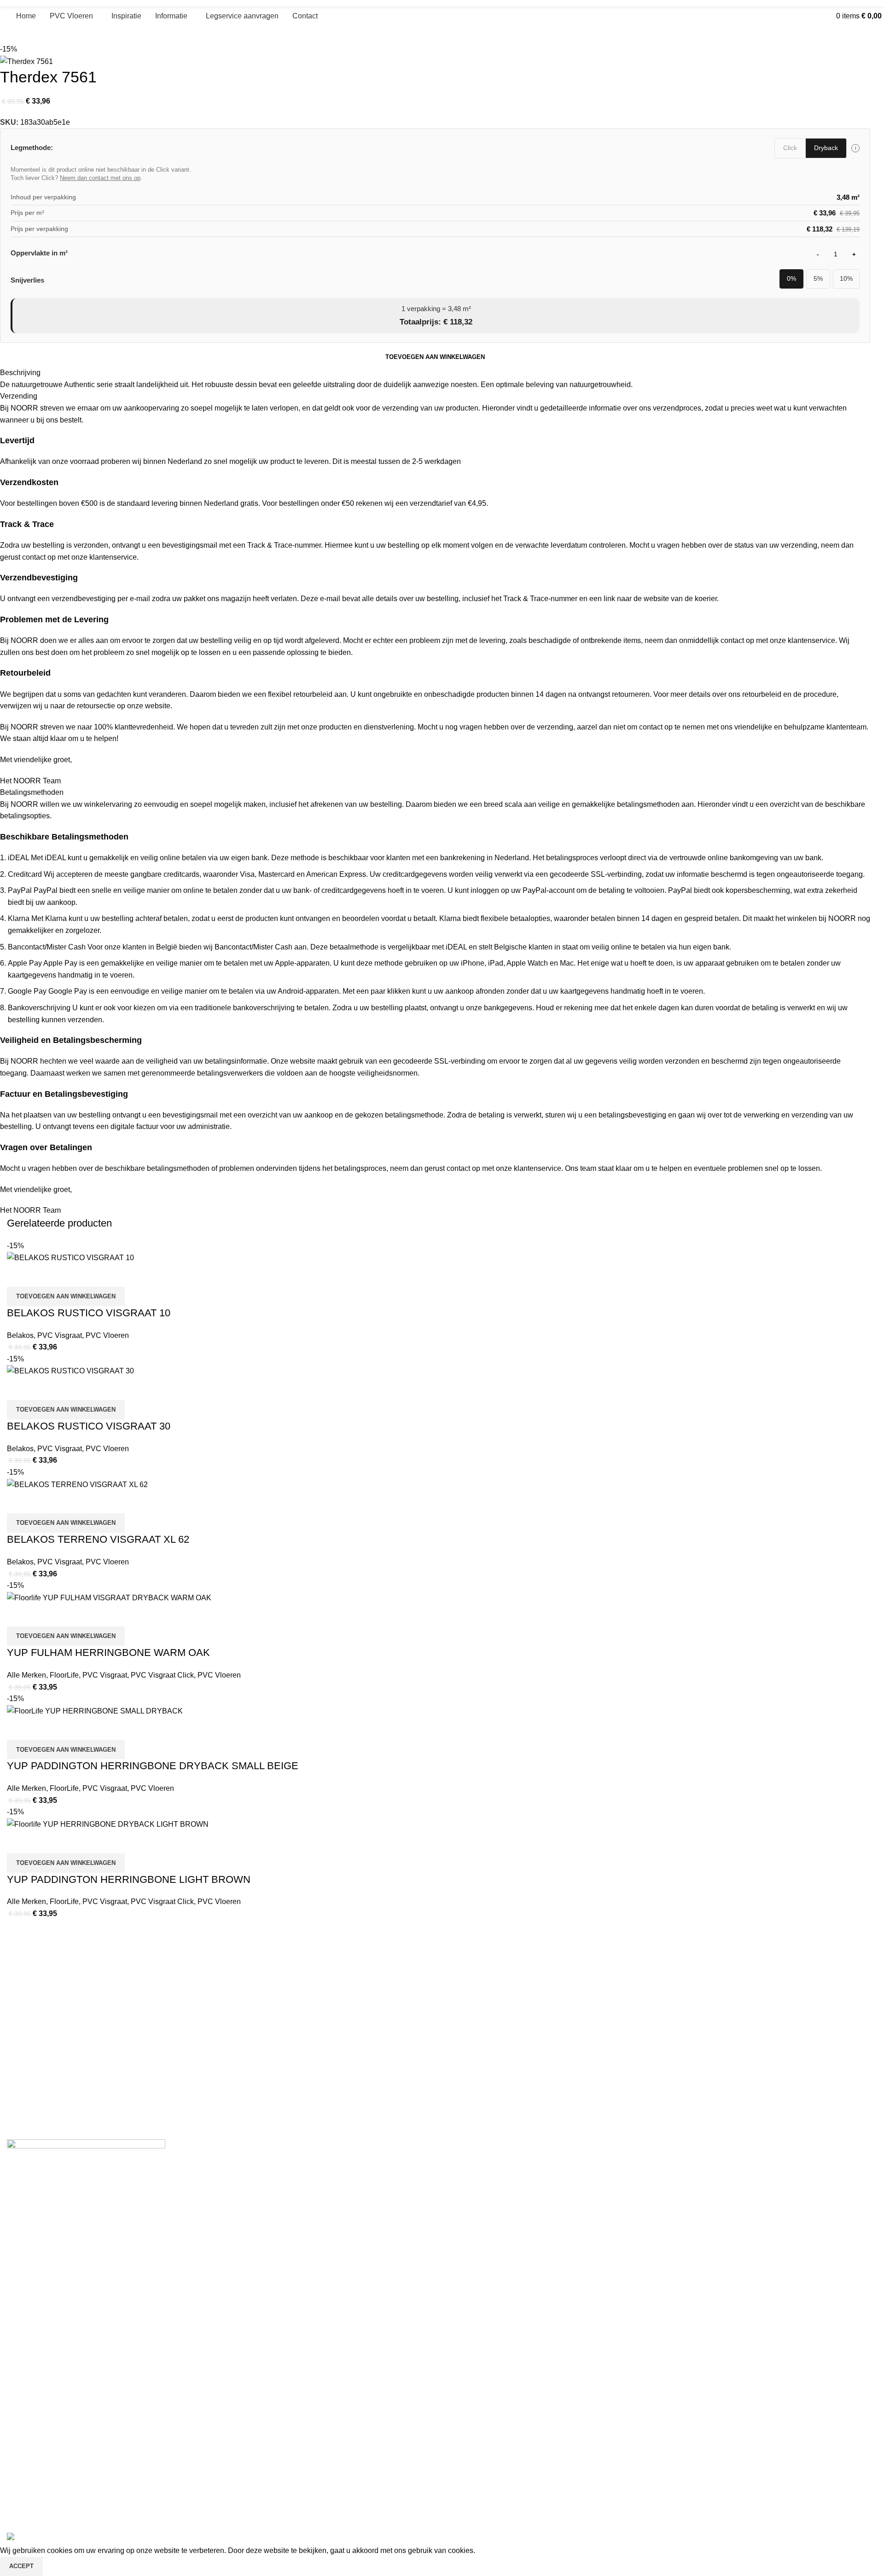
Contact (18, 2284)
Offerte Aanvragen (34, 2268)
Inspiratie (20, 2252)
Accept (21, 2566)
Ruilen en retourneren (39, 2354)
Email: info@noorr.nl (36, 2472)
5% (818, 279)
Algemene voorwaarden (42, 2323)
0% (791, 279)
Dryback (826, 148)
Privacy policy (27, 2386)
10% (846, 279)
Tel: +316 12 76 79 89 (39, 2488)
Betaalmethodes (31, 2370)
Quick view (43, 1842)
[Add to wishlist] (68, 1842)
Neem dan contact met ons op (100, 178)
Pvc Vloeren (24, 2236)
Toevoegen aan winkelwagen (435, 357)
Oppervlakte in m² (39, 253)
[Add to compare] (18, 1842)
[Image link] (86, 2172)
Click (790, 148)
